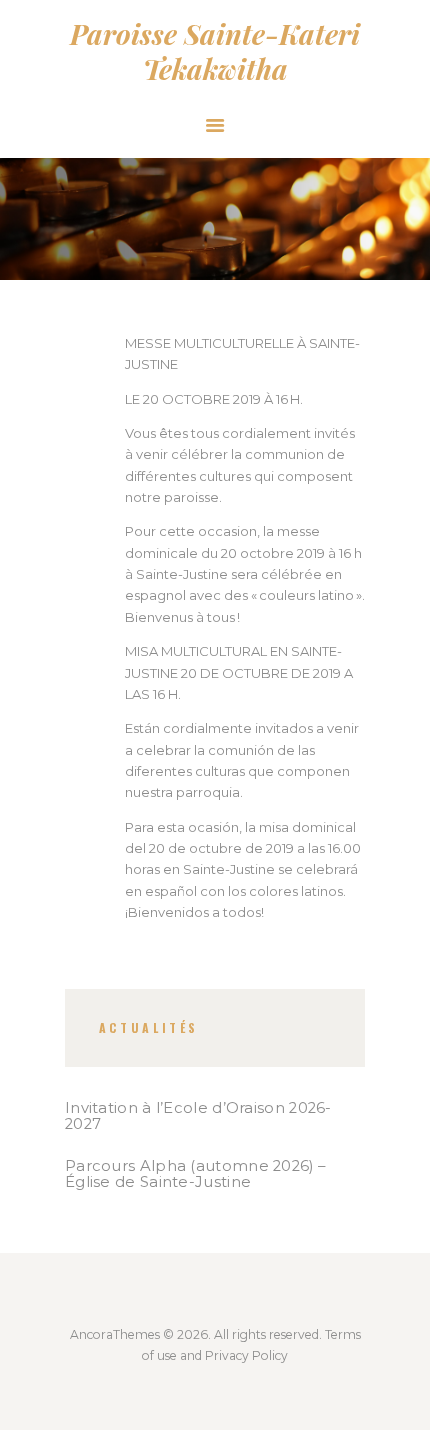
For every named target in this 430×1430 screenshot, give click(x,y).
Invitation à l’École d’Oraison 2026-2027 (198, 1116)
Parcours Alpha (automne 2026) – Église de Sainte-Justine (195, 1174)
